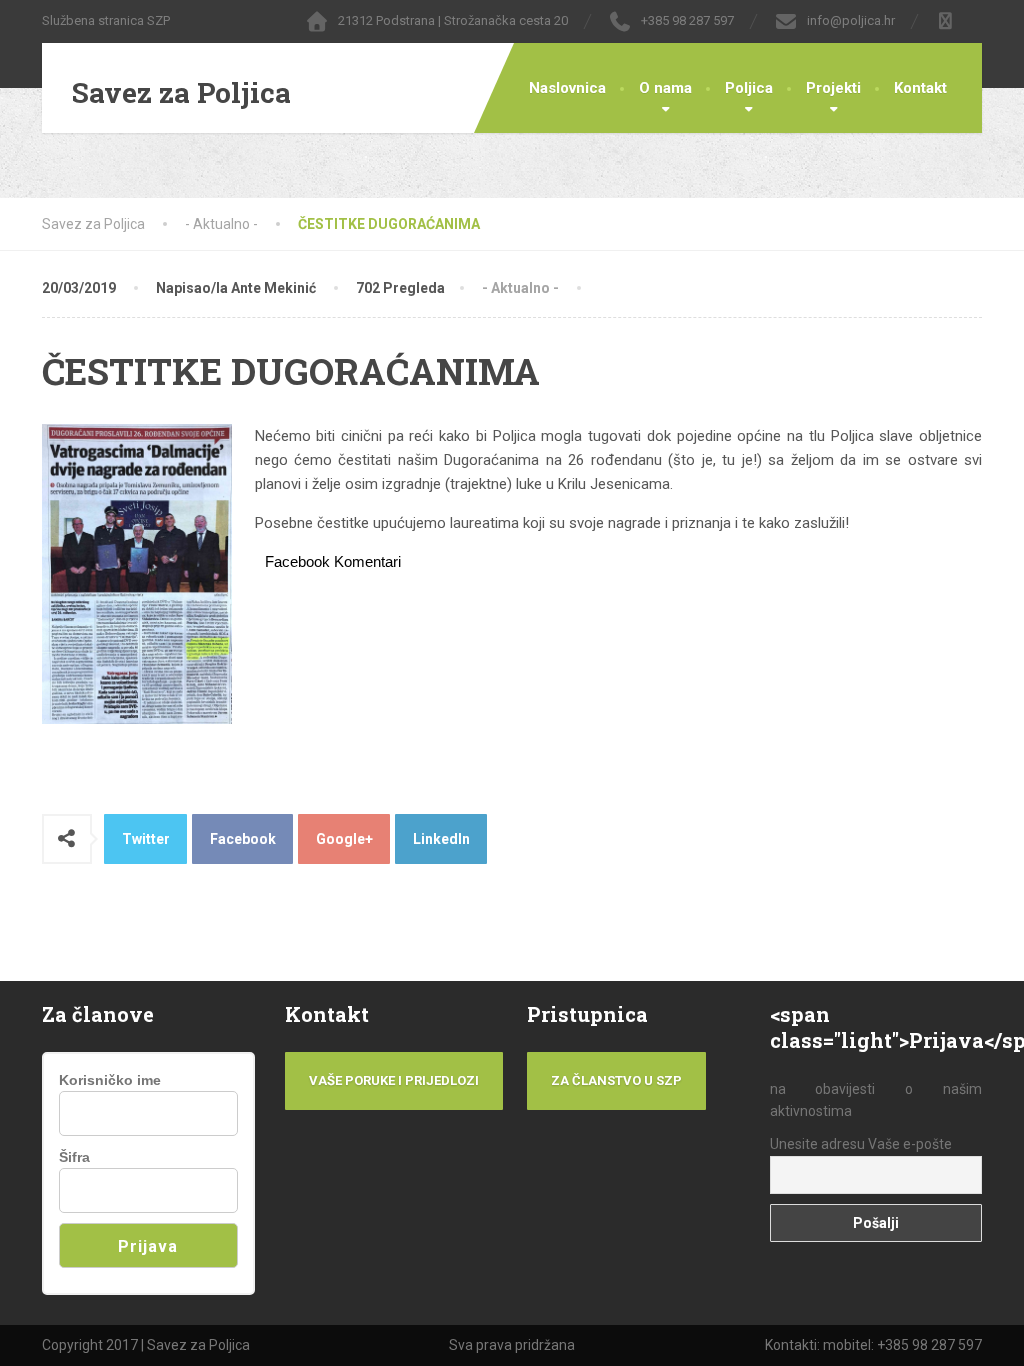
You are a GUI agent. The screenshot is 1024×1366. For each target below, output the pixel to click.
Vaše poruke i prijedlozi (394, 1080)
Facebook (243, 839)
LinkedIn (441, 839)
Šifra (74, 1157)
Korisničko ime (110, 1080)
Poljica (749, 88)
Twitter (146, 839)
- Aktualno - (520, 288)
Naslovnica (567, 88)
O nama (665, 88)
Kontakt (920, 88)
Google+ (344, 839)
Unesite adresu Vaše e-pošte (861, 1144)
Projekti (833, 88)
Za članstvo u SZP (616, 1080)
